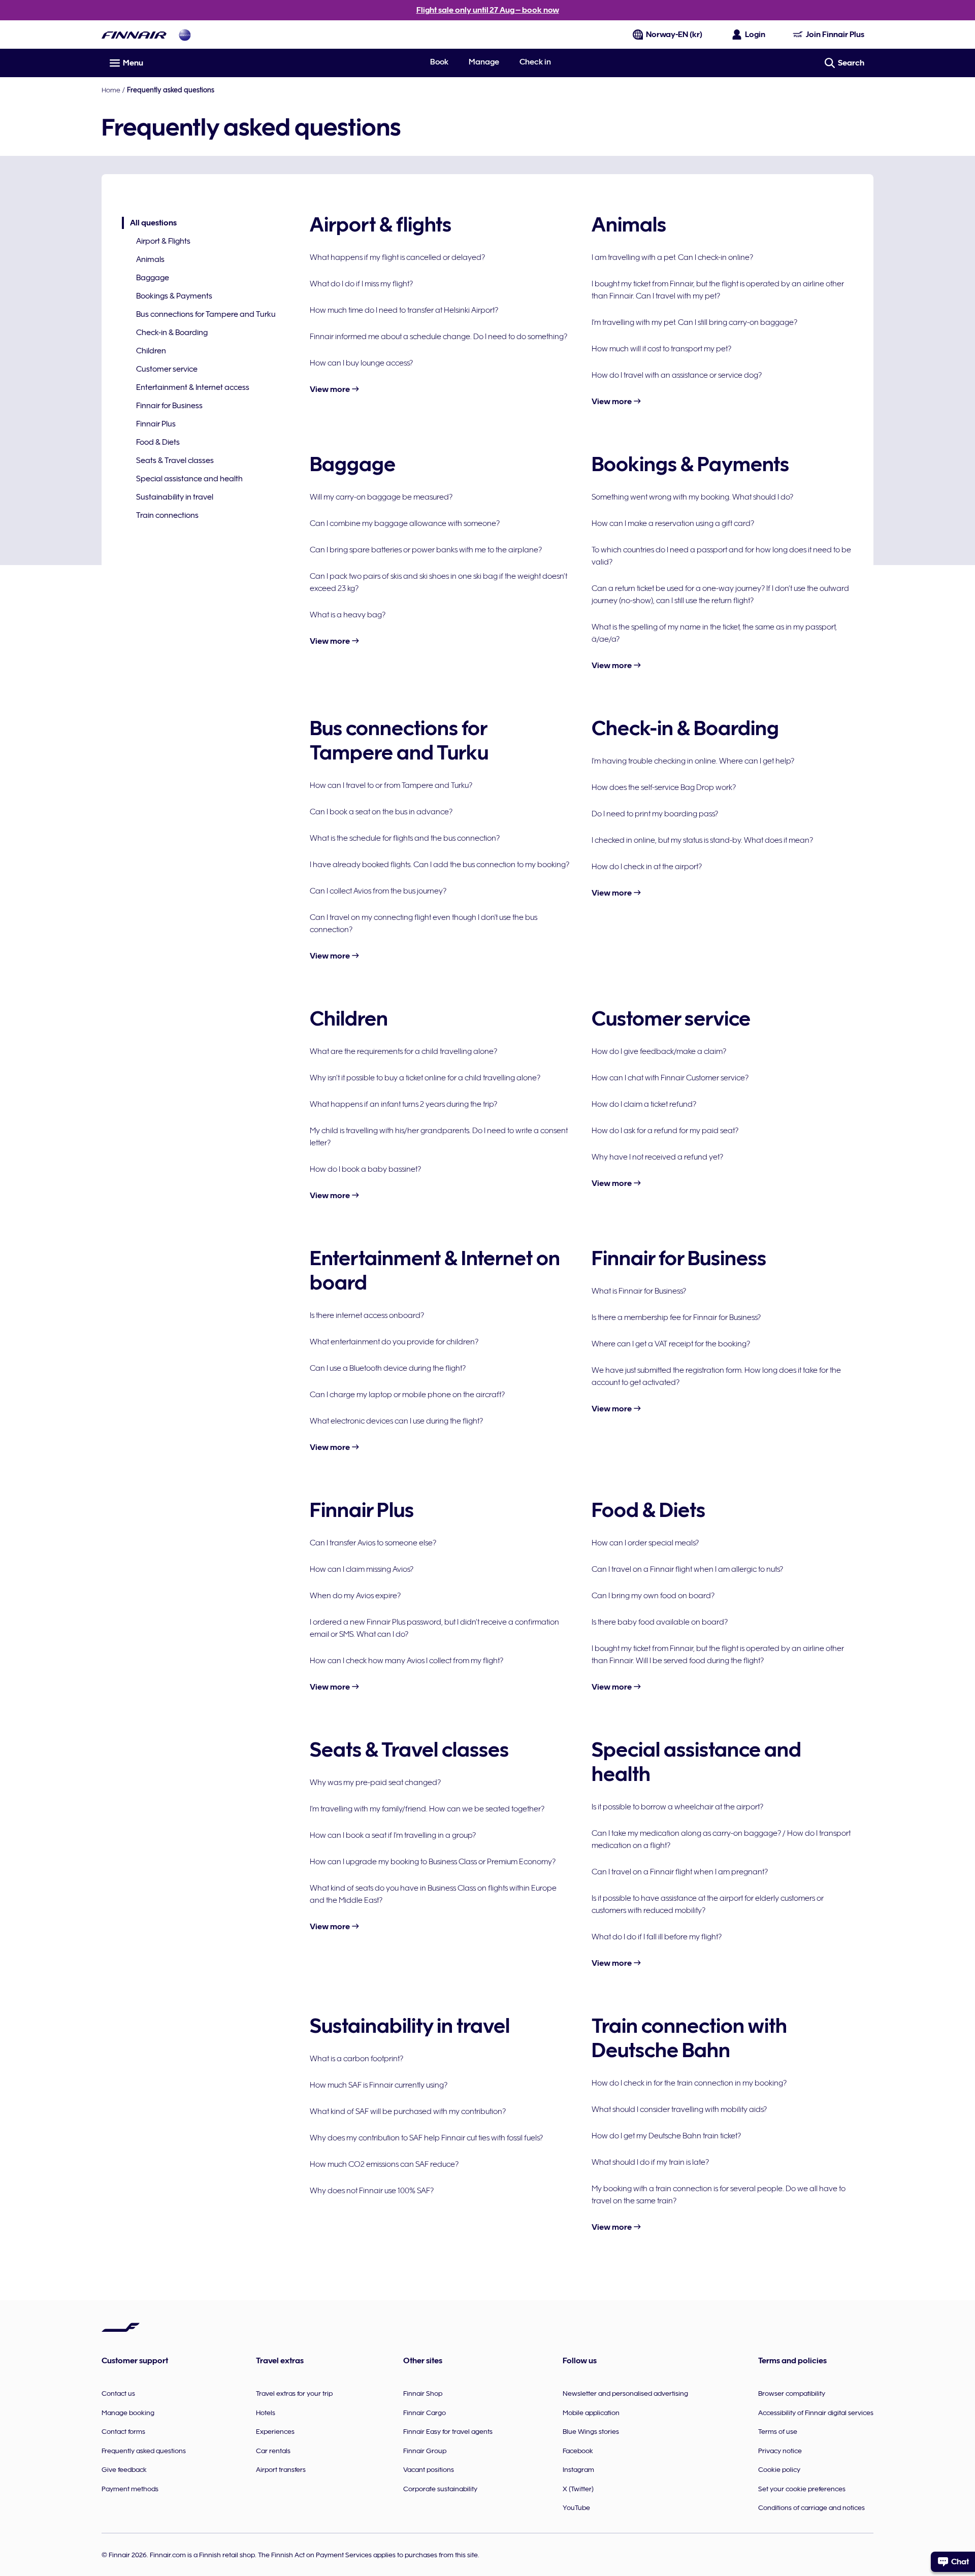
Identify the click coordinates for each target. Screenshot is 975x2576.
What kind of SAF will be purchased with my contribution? (408, 2111)
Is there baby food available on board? (660, 1622)
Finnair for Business (169, 406)
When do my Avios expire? (355, 1596)
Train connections (167, 515)
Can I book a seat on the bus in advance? (381, 812)
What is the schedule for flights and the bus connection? (405, 838)
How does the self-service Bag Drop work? (664, 787)
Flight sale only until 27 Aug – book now (488, 10)
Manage (484, 62)
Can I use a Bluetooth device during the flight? (388, 1368)
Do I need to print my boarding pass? (655, 814)
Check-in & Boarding (172, 333)
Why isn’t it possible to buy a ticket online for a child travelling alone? (425, 1078)
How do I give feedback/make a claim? (659, 1051)
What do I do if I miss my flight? (361, 284)
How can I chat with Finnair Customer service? (670, 1078)
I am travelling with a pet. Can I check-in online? (672, 257)
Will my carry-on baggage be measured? (381, 497)
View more (331, 389)
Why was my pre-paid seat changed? (375, 1782)
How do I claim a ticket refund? (644, 1104)
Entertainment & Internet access (193, 387)
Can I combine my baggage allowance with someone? (405, 523)
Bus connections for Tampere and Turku (206, 314)
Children (151, 351)
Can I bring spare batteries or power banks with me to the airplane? (426, 550)
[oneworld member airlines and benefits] (185, 35)
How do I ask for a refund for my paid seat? (665, 1131)
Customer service (167, 369)
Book (439, 62)
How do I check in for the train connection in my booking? (689, 2083)
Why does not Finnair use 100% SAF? (372, 2191)
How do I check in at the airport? (647, 867)
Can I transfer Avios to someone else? (373, 1543)
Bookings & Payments (174, 296)
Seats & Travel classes (175, 460)
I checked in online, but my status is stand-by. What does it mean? (702, 840)
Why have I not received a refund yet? (657, 1157)
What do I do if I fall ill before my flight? (657, 1937)
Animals (150, 259)
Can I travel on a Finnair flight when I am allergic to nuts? (687, 1569)
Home (111, 90)
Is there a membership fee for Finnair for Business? (676, 1317)
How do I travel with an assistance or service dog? (677, 375)
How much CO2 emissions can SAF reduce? (384, 2164)
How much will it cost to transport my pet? (661, 349)
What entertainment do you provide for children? (394, 1342)
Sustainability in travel (175, 497)
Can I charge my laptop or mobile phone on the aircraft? (407, 1395)
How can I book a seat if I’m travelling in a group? (393, 1835)
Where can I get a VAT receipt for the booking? (671, 1344)
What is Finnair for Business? (639, 1291)
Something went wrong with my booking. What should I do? (692, 497)
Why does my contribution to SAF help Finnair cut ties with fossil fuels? (426, 2138)
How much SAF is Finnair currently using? (379, 2085)
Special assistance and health (189, 479)
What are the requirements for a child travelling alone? (403, 1051)
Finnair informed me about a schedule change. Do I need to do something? (438, 337)
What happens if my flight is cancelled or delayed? (397, 257)
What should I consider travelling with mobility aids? (679, 2109)
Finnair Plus (156, 424)
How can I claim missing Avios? (362, 1569)
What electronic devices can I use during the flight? (396, 1421)
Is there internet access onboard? (367, 1315)
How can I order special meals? (645, 1543)
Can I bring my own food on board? (653, 1596)
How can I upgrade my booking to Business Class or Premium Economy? (433, 1862)
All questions (149, 224)
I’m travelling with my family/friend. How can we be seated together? (427, 1809)
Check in (535, 62)
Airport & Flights (163, 241)
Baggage (153, 278)
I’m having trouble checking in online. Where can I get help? (693, 761)
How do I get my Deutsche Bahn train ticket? (666, 2136)
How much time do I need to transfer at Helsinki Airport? (404, 310)
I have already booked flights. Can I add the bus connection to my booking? (440, 865)
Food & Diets (158, 442)
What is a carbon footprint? (356, 2059)
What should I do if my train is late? (650, 2162)
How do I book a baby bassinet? (365, 1169)
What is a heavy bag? (348, 615)
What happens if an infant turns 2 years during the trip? (403, 1104)
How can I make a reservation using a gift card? (673, 523)
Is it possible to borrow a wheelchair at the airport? (677, 1807)
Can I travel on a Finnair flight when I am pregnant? (680, 1872)
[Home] (134, 35)
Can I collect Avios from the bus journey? (378, 891)
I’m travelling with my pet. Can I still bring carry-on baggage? (694, 322)
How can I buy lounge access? (361, 363)
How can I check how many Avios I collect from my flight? (407, 1661)
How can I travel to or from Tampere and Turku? (391, 785)
